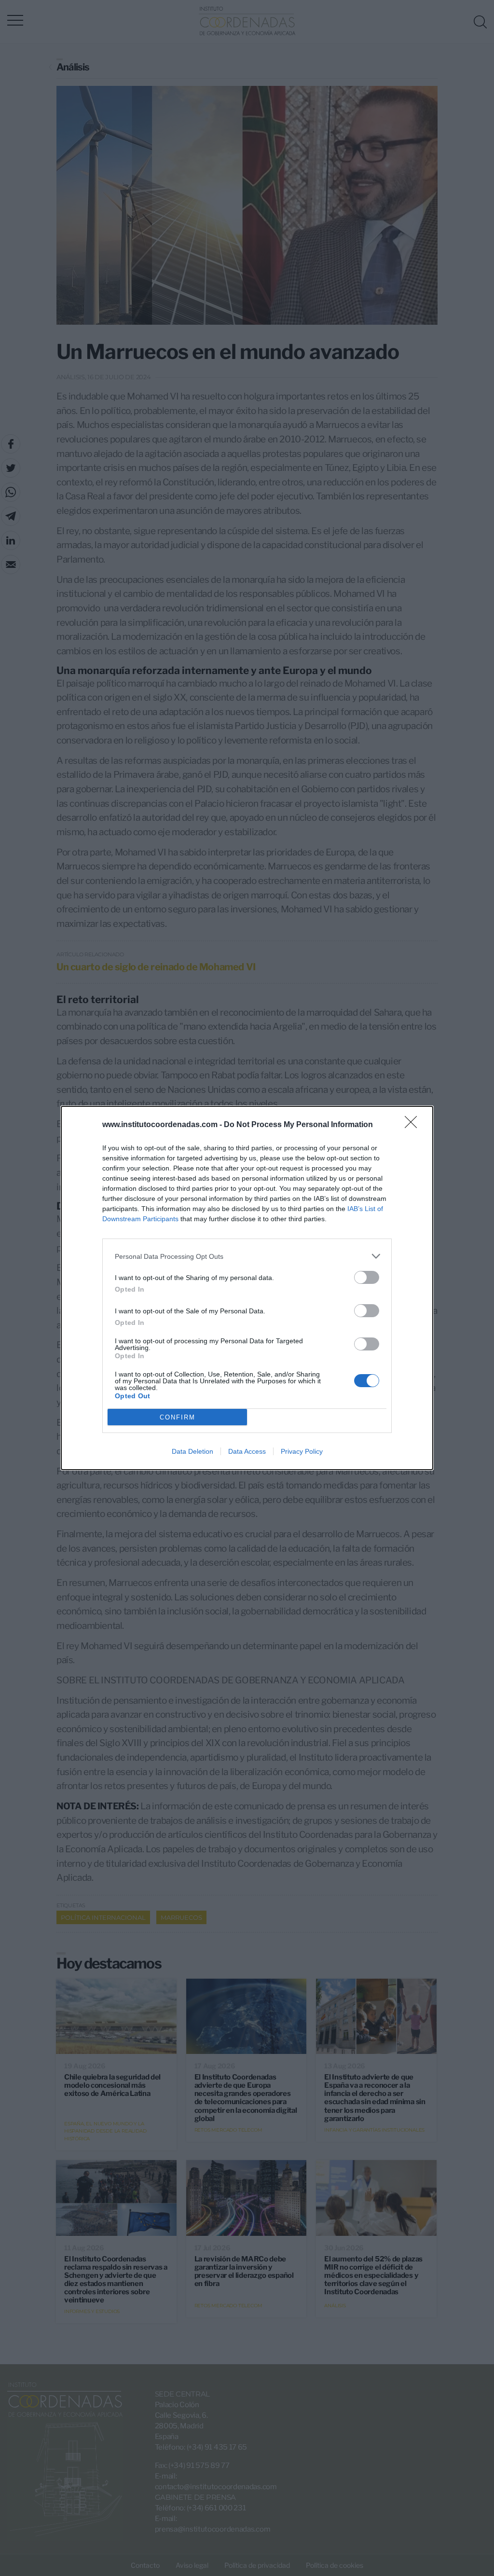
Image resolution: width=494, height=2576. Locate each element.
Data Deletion (192, 1451)
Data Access (247, 1451)
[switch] (367, 1277)
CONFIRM (178, 1417)
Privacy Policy (302, 1451)
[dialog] (247, 1288)
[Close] (414, 1125)
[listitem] (247, 1256)
